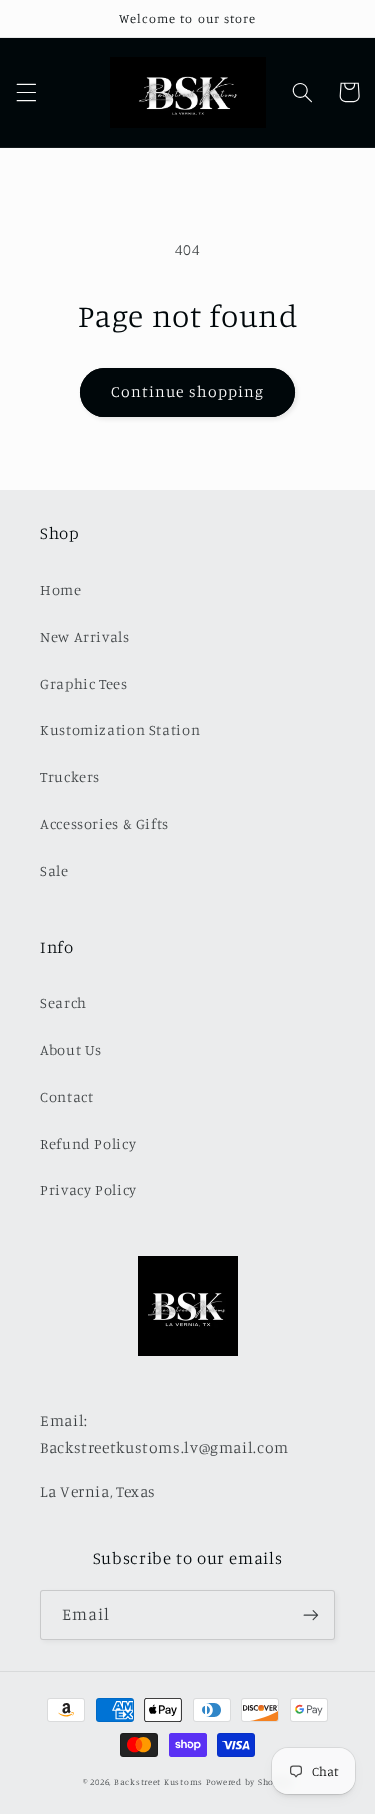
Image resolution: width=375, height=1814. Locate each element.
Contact (66, 1096)
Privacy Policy (88, 1189)
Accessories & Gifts (104, 823)
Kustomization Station (120, 729)
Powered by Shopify (249, 1781)
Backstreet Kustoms (160, 1781)
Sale (54, 870)
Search (63, 1002)
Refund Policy (88, 1143)
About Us (71, 1049)
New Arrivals (85, 636)
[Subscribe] (311, 1614)
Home (61, 589)
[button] (26, 92)
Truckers (70, 776)
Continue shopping (187, 391)
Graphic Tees (84, 683)
